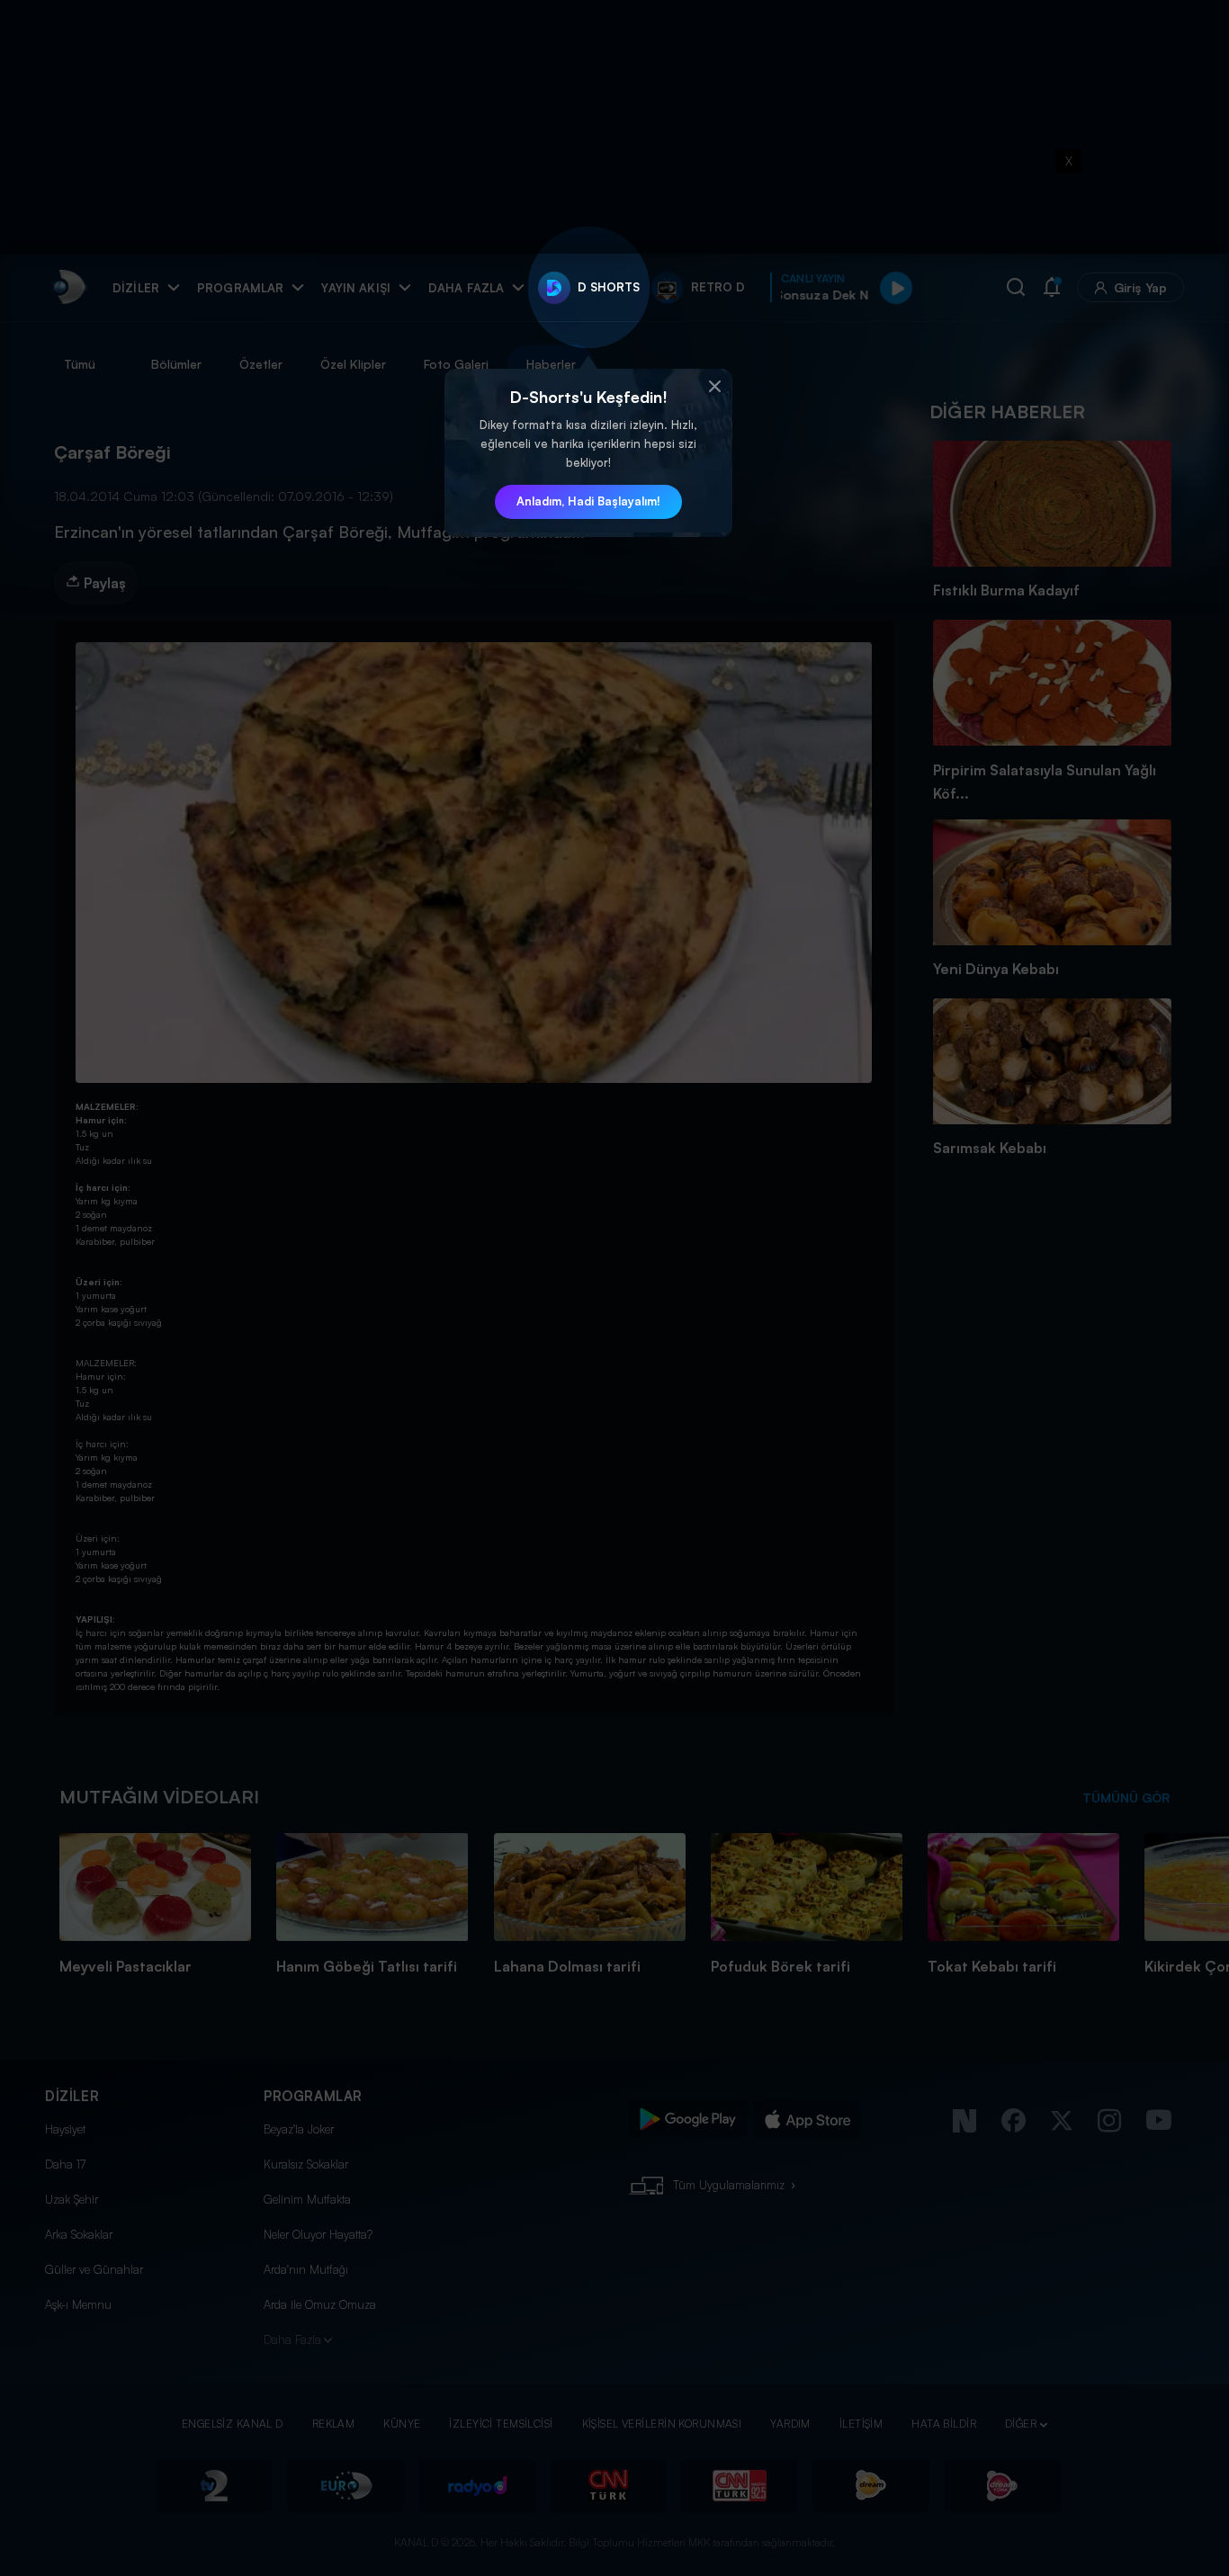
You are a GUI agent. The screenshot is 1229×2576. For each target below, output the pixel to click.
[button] (714, 387)
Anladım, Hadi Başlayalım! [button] (588, 501)
